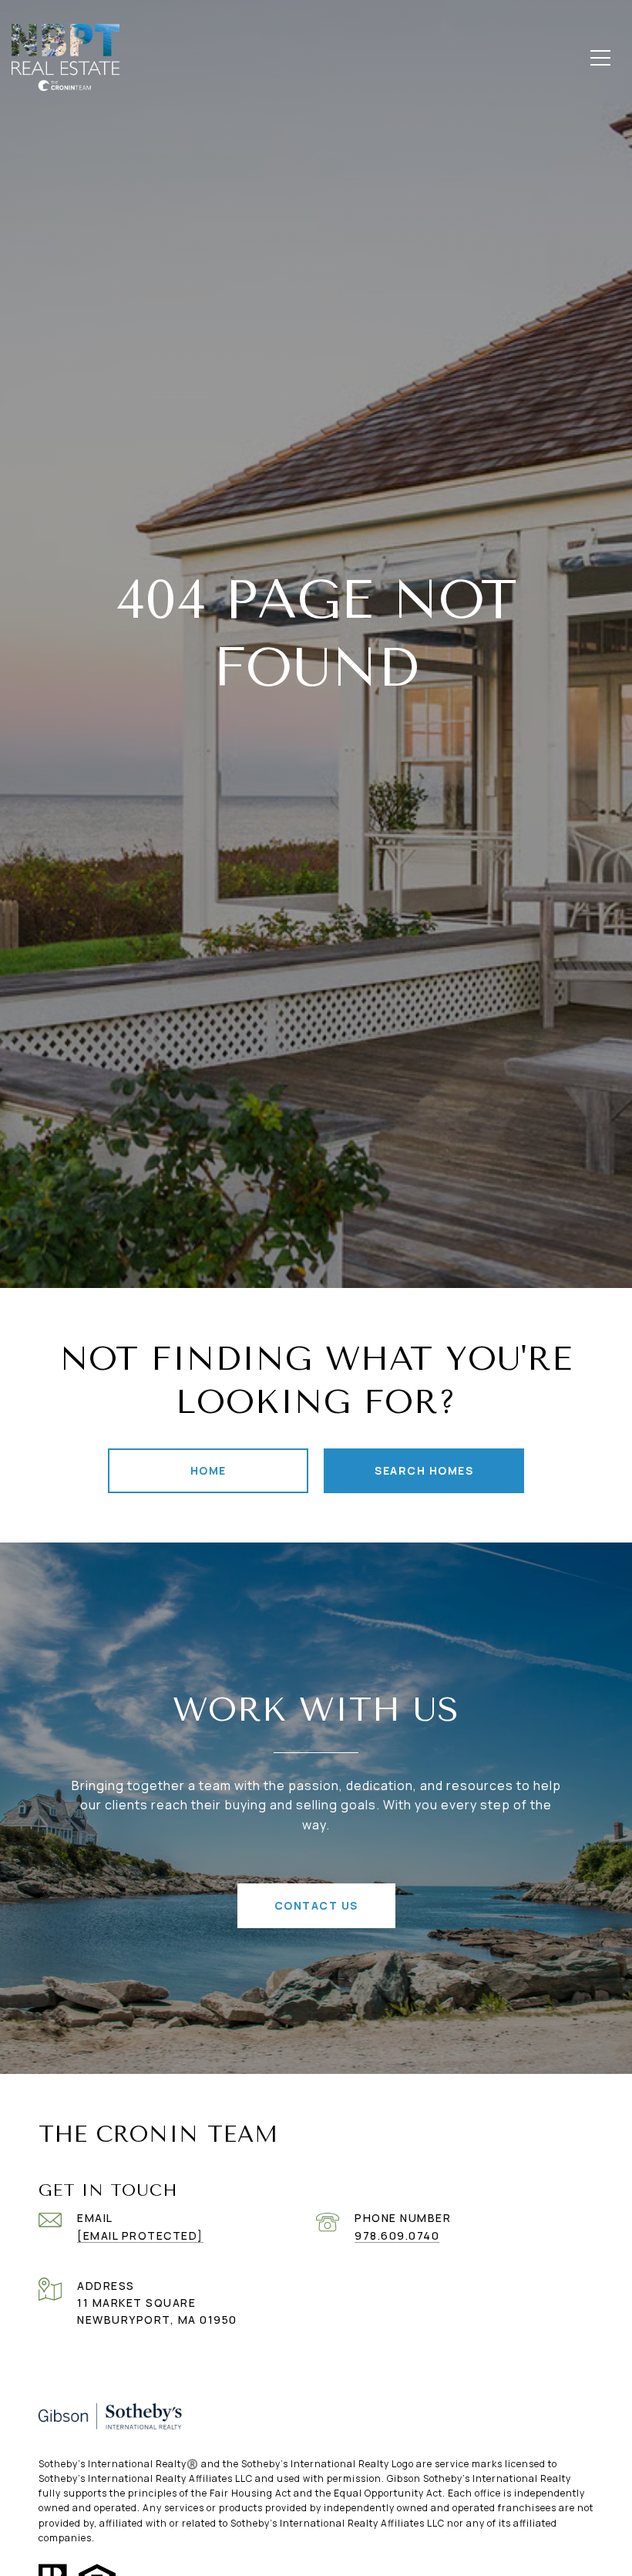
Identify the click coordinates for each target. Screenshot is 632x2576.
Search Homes (424, 1470)
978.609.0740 (397, 2235)
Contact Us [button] (316, 1905)
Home (208, 1470)
